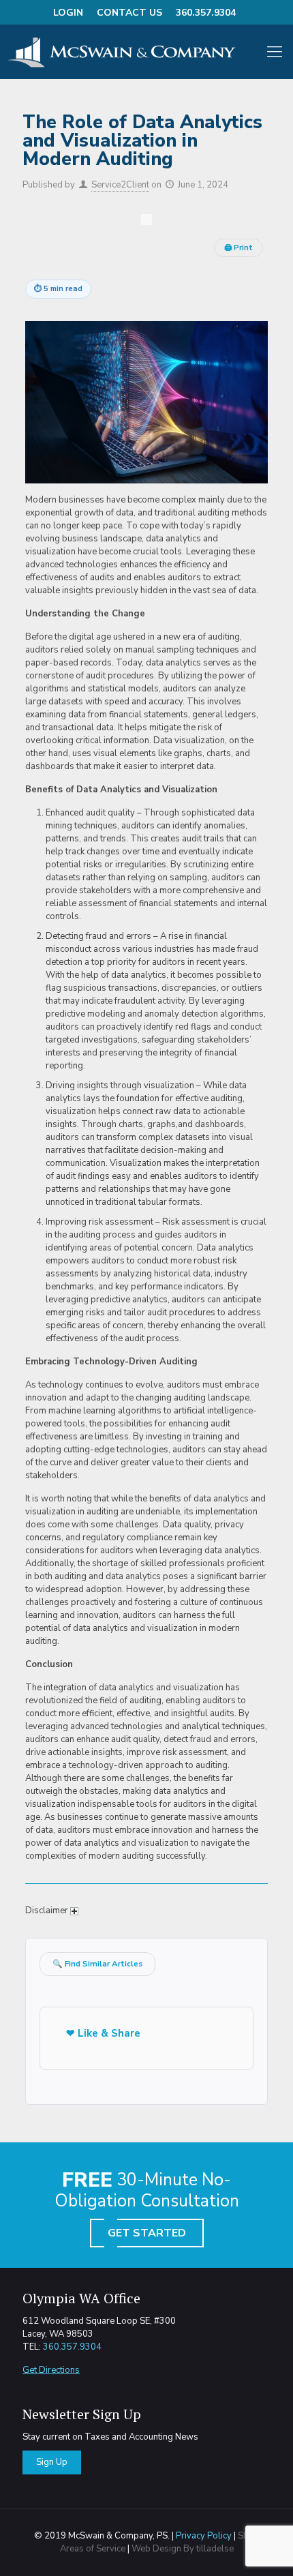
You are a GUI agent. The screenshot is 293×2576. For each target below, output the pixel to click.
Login (68, 13)
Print (238, 248)
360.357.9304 (206, 13)
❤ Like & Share (103, 2033)
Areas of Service (93, 2549)
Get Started (147, 2233)
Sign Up (52, 2462)
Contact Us (129, 13)
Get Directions (51, 2370)
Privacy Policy (204, 2536)
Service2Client (120, 185)
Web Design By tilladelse (183, 2549)
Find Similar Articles (97, 1964)
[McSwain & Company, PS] (133, 52)
